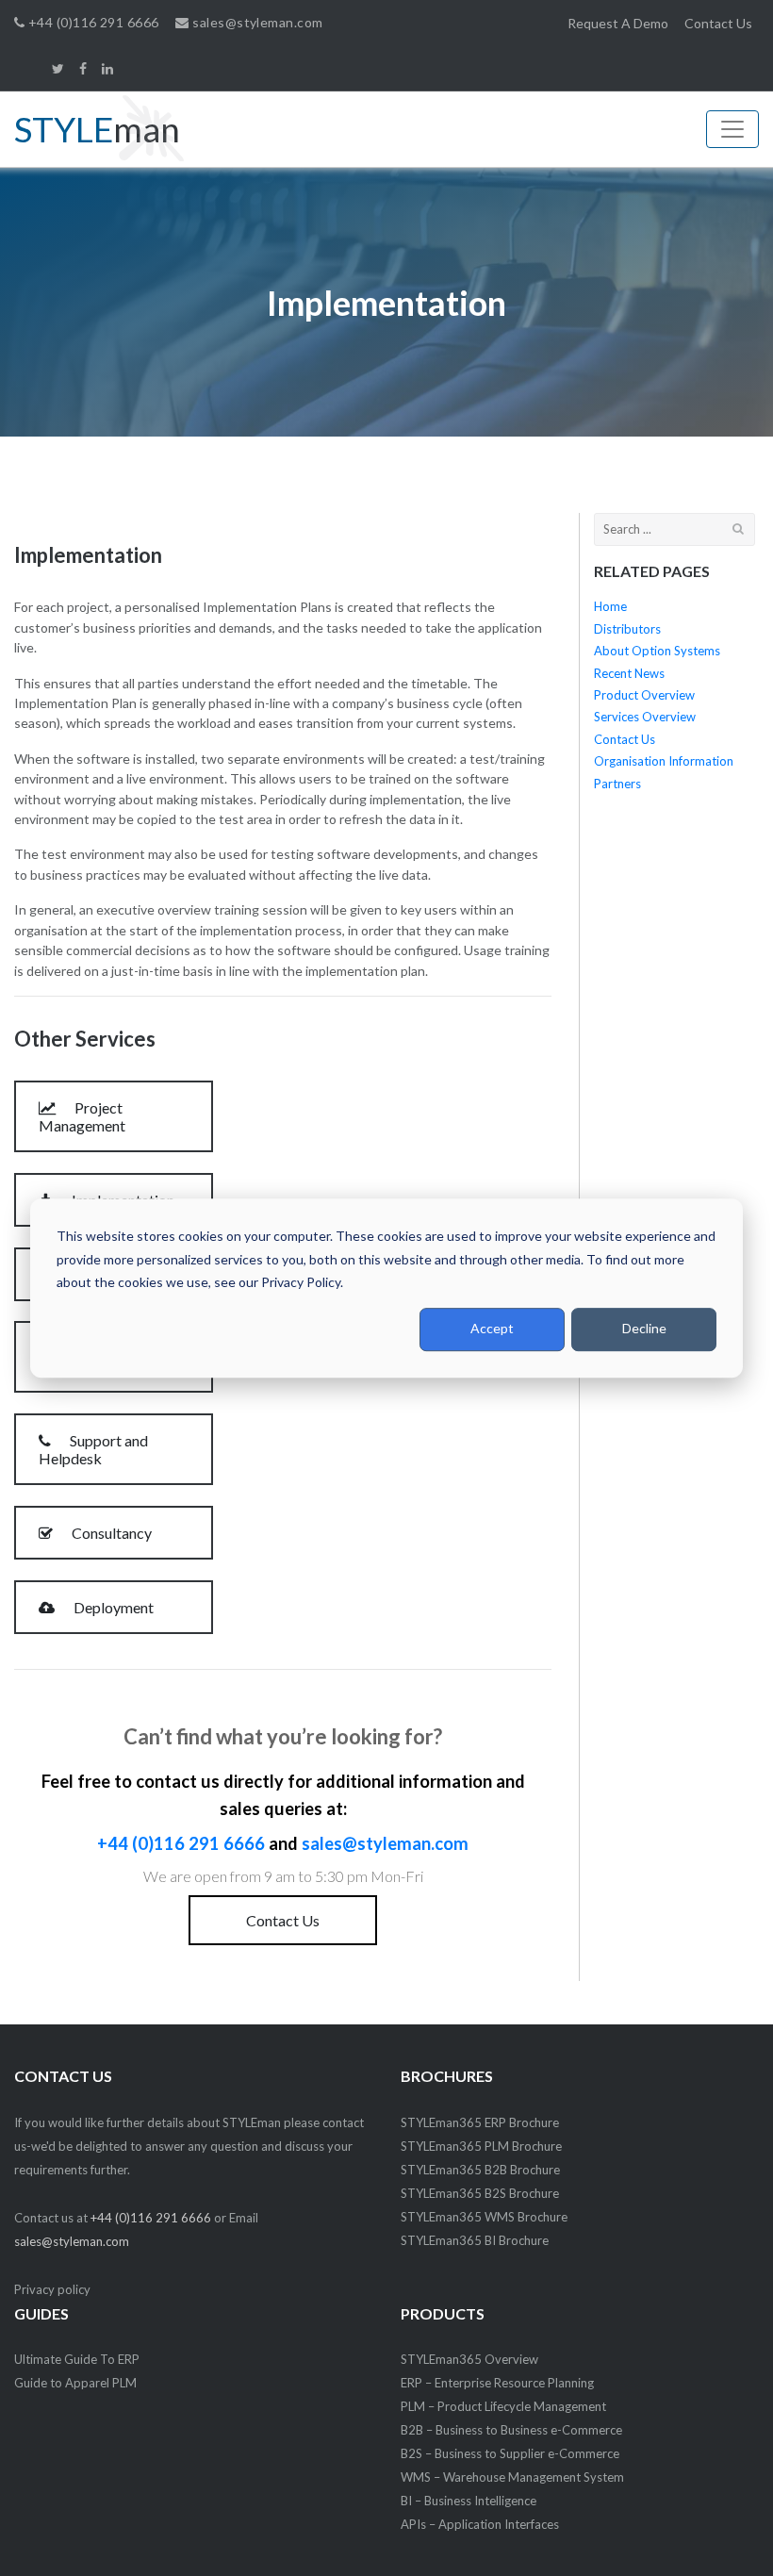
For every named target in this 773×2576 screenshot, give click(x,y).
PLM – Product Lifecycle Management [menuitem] (503, 2406)
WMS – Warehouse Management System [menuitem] (512, 2477)
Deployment (112, 1607)
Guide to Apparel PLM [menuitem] (75, 2383)
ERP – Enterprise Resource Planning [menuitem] (497, 2383)
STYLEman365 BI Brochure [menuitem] (475, 2240)
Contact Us (283, 1920)
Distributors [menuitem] (627, 629)
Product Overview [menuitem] (644, 695)
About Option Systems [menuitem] (657, 651)
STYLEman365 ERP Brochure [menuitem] (480, 2122)
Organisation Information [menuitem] (664, 761)
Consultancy (110, 1533)
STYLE (97, 129)
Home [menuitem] (610, 606)
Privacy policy (52, 2289)
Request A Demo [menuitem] (618, 23)
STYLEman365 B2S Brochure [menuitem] (480, 2193)
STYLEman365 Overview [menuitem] (469, 2359)
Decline (644, 1329)
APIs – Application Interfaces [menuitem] (480, 2524)
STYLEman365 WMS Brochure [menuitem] (484, 2217)
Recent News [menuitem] (629, 673)
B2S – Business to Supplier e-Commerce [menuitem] (510, 2453)
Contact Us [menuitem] (718, 23)
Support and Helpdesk (93, 1449)
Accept (492, 1329)
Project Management (82, 1116)
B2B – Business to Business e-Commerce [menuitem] (511, 2430)
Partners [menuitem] (617, 784)
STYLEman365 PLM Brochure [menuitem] (481, 2146)
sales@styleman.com (256, 22)
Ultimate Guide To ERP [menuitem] (77, 2359)
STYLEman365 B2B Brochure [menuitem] (480, 2170)
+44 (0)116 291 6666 (91, 22)
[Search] (739, 528)
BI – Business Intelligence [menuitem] (469, 2501)
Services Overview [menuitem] (645, 717)
